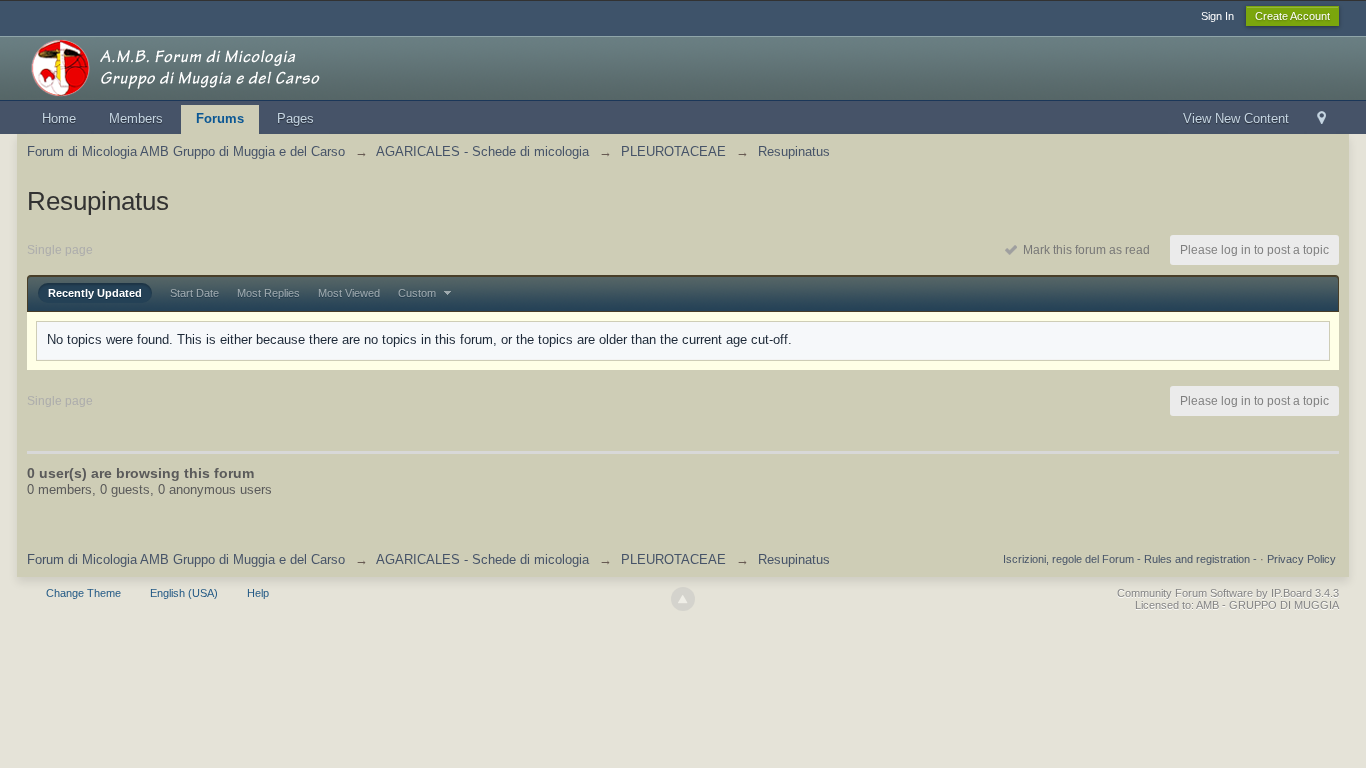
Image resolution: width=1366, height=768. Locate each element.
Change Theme (83, 593)
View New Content (1236, 118)
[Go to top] (683, 599)
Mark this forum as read (1083, 250)
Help (258, 593)
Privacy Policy (1301, 559)
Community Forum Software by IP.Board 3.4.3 (1228, 593)
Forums (220, 118)
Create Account (1292, 16)
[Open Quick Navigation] (1321, 119)
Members (136, 118)
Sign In (1217, 16)
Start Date (194, 293)
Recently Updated (95, 293)
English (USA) (184, 593)
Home (59, 118)
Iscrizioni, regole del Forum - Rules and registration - (1130, 559)
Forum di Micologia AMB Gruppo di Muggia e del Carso (186, 559)
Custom (418, 293)
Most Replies (268, 293)
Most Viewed (349, 293)
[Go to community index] (206, 66)
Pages (295, 118)
